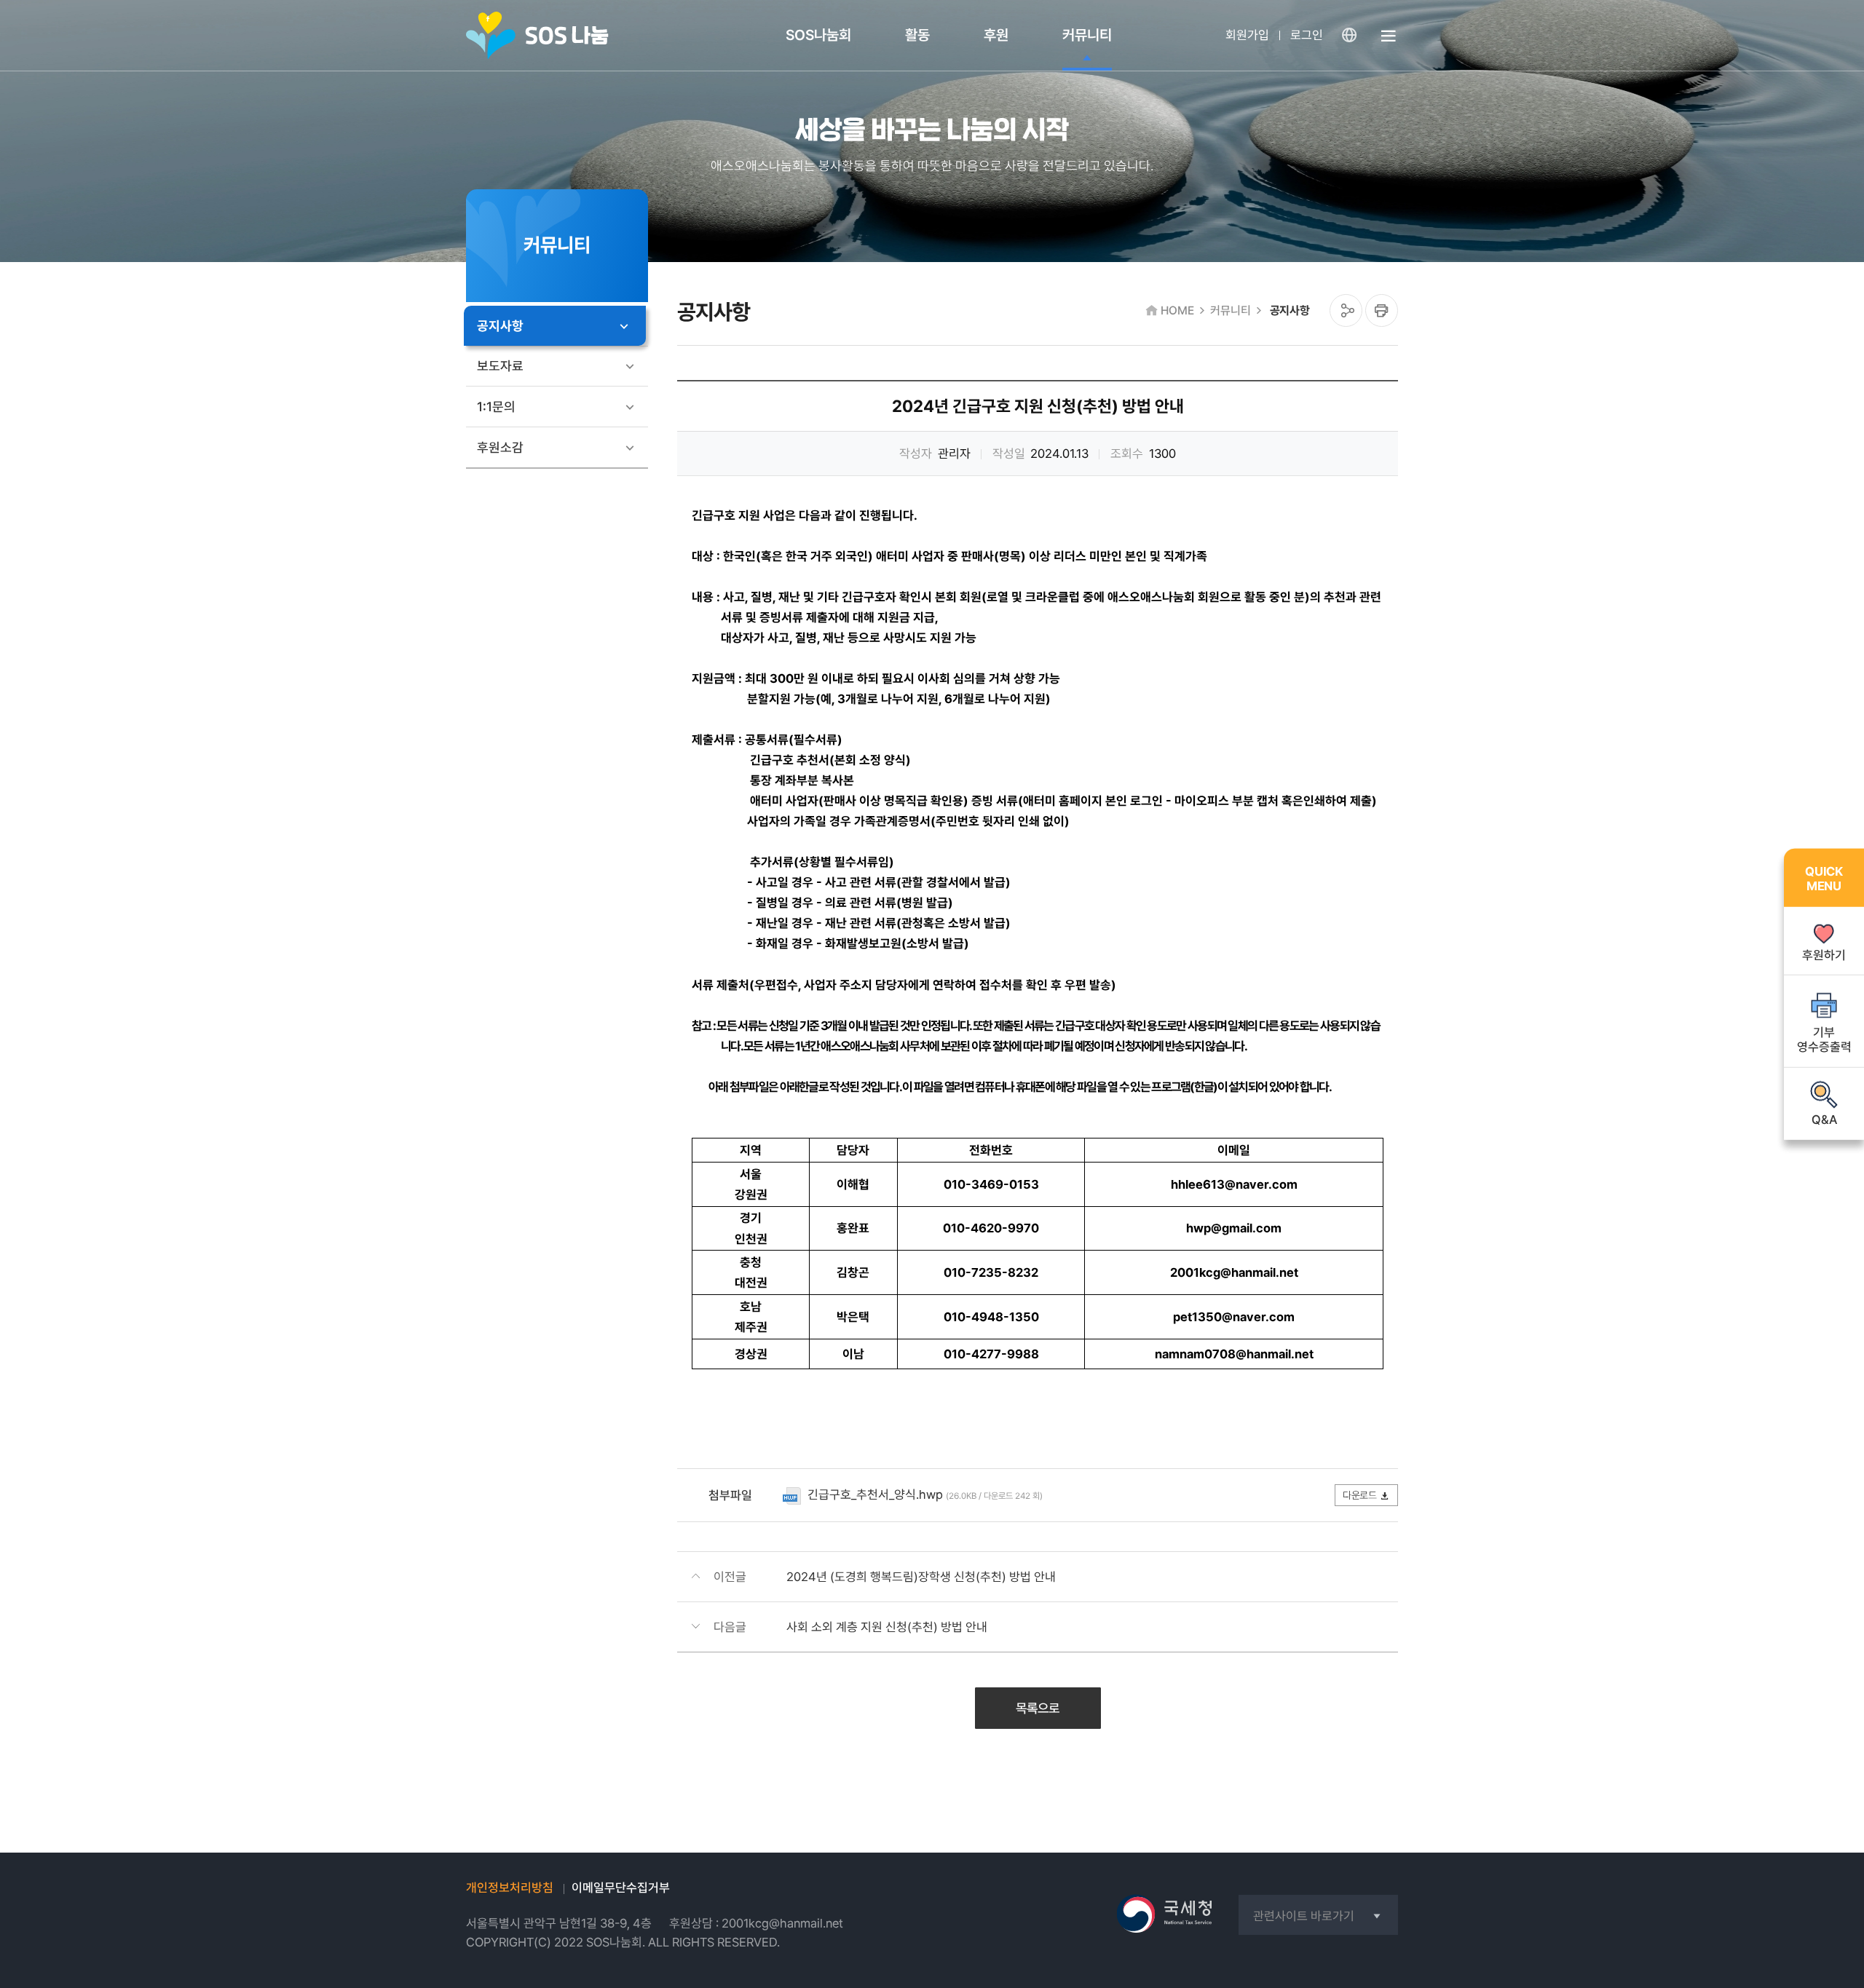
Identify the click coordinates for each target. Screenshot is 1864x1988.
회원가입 (1247, 35)
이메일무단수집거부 (621, 1888)
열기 (1389, 44)
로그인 (1307, 35)
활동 (917, 35)
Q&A (1824, 1119)
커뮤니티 (1087, 35)
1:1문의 (496, 407)
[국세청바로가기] (1165, 1914)
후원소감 (500, 447)
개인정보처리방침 (510, 1888)
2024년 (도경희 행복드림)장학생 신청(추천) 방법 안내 (921, 1577)
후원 (996, 35)
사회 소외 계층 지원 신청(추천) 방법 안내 (887, 1627)
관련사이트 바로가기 (1304, 1916)
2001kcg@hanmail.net (782, 1923)
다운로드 (1359, 1495)
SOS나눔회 (818, 35)
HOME (1177, 310)
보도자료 (500, 366)
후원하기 (1824, 954)
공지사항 (500, 326)
